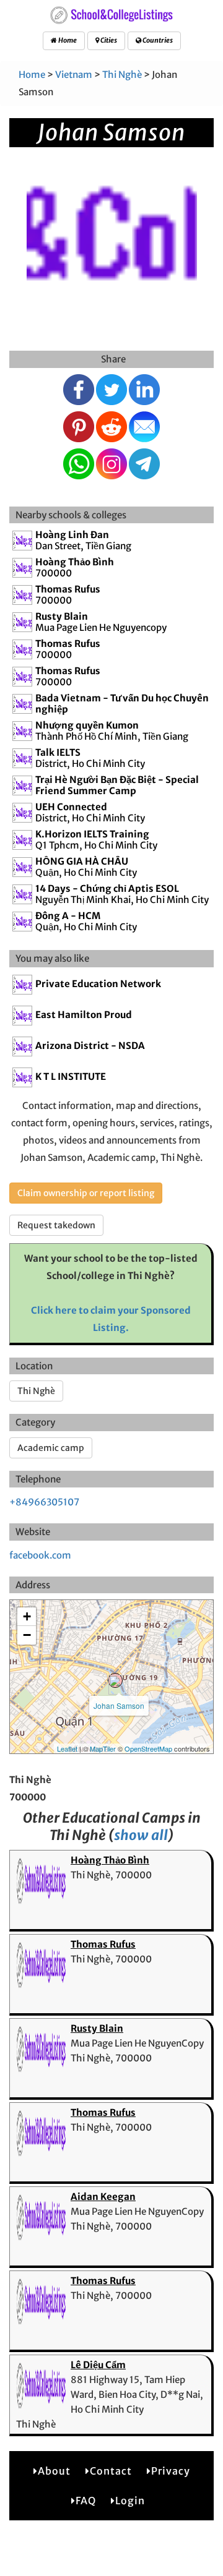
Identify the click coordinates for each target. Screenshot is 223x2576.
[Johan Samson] (115, 1680)
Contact (111, 2471)
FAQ (86, 2501)
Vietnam (74, 75)
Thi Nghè (122, 75)
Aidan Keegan (103, 2197)
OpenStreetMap (148, 1748)
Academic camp (51, 1448)
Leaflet (67, 1748)
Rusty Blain (97, 2028)
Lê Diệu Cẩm (98, 2365)
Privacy (171, 2471)
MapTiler (103, 1748)
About (54, 2471)
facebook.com (40, 1555)
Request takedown (56, 1225)
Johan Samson (119, 1705)
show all (141, 1835)
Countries (157, 40)
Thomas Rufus (103, 1944)
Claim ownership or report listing (86, 1193)
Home (67, 40)
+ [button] (27, 1616)
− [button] (27, 1635)
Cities (108, 40)
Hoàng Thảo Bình (110, 1860)
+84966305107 (44, 1502)
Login (130, 2501)
